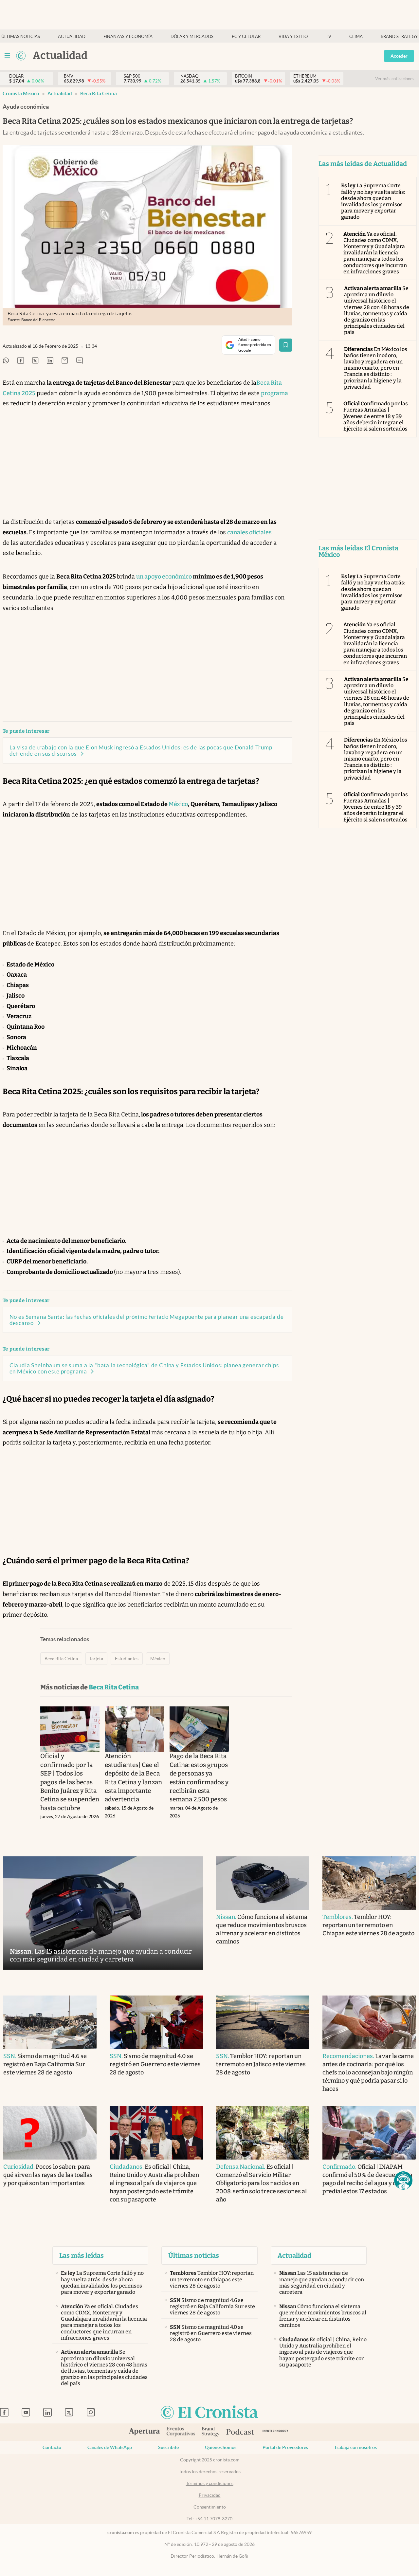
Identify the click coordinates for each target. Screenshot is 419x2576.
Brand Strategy (399, 37)
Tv (328, 37)
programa (274, 393)
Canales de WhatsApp (110, 2447)
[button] (403, 2180)
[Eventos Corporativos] (181, 2432)
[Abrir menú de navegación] (7, 56)
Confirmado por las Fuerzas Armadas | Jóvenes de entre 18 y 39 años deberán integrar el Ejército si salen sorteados (376, 416)
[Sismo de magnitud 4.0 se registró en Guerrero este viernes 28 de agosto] (156, 2022)
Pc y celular (246, 37)
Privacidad (210, 2495)
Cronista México (21, 93)
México (178, 804)
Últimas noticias (21, 37)
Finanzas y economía (128, 37)
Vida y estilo (293, 37)
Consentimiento (210, 2507)
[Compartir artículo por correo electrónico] (65, 361)
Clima (356, 37)
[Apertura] (144, 2432)
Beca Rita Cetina (99, 93)
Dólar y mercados (192, 37)
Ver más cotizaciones (395, 79)
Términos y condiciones (210, 2483)
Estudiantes (127, 1659)
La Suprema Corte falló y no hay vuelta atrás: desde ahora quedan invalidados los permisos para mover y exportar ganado (373, 201)
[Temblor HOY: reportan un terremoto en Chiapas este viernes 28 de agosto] (369, 1883)
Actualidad (72, 37)
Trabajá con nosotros (355, 2447)
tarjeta (96, 1659)
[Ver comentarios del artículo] (80, 361)
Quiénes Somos (221, 2447)
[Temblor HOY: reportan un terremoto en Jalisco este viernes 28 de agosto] (263, 2022)
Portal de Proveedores (285, 2447)
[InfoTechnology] (275, 2432)
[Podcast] (240, 2432)
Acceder (399, 56)
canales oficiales (249, 532)
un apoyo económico (164, 577)
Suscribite (168, 2447)
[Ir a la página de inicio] (21, 56)
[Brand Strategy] (211, 2432)
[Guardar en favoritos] (286, 345)
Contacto (52, 2447)
